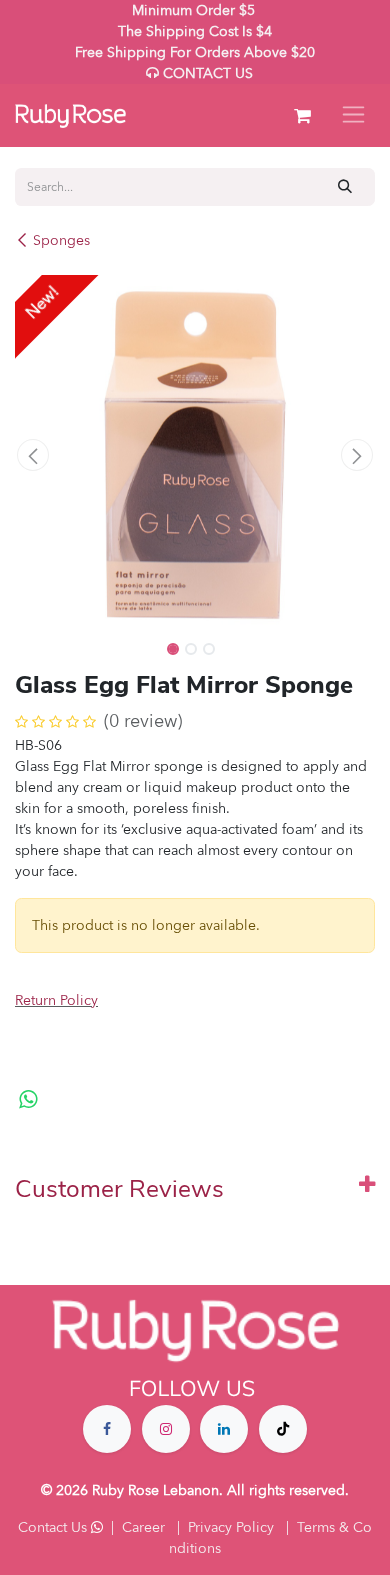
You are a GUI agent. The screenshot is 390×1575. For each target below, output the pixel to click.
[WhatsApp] (28, 1100)
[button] (33, 455)
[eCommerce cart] (302, 116)
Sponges (61, 240)
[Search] (345, 186)
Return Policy (56, 1000)
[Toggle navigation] (353, 115)
